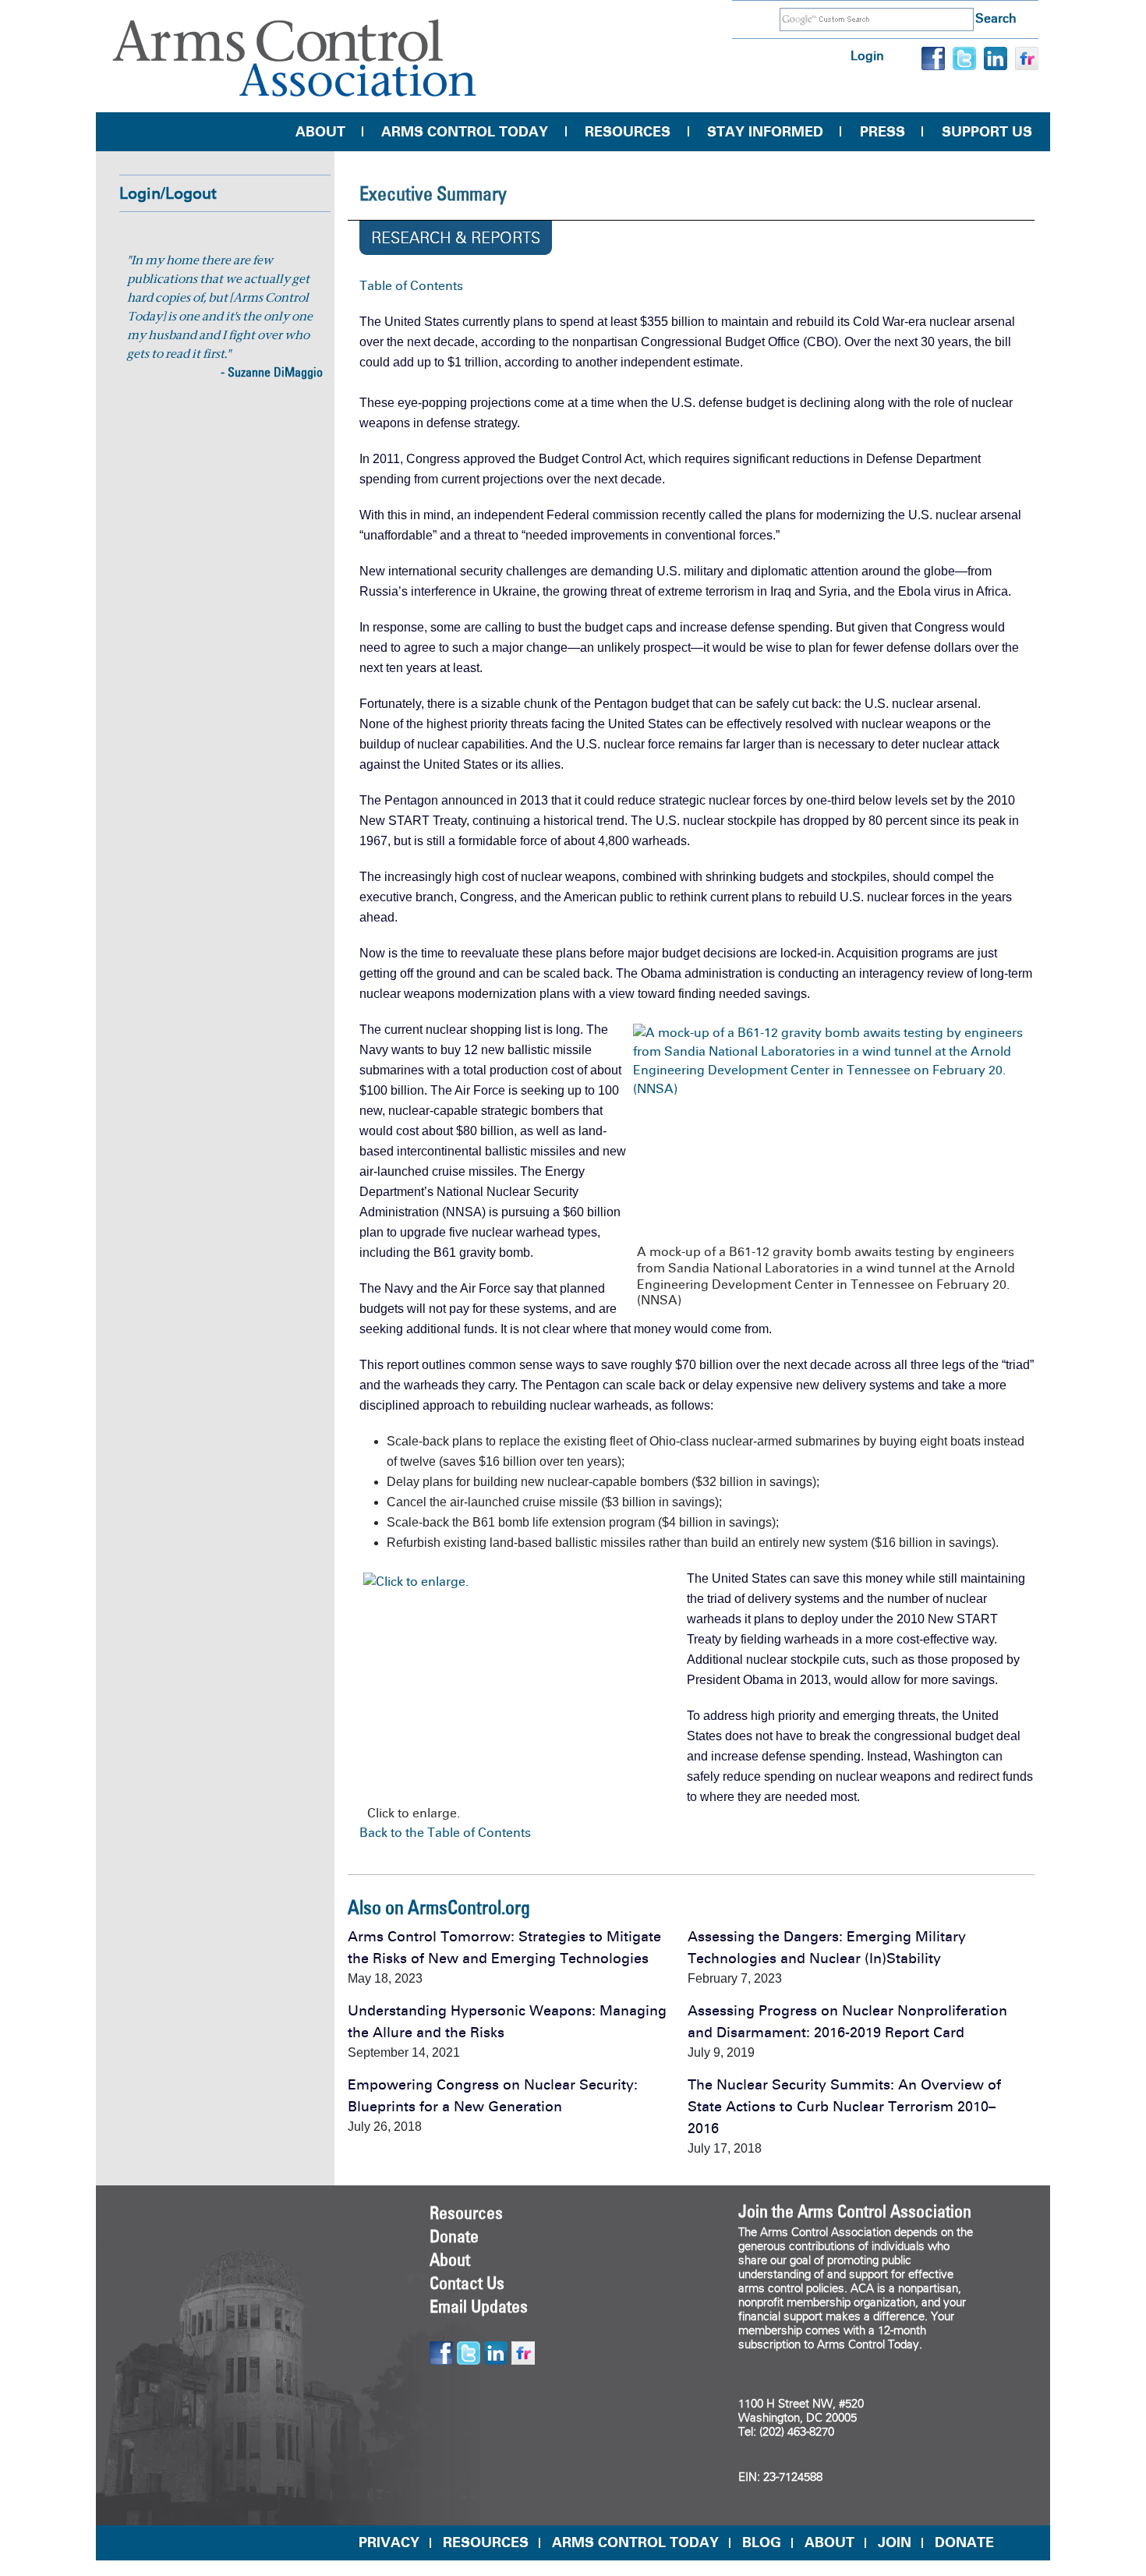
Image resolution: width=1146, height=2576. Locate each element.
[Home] (295, 58)
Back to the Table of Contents (445, 1833)
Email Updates (479, 2306)
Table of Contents (411, 286)
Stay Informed (765, 132)
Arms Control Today (465, 132)
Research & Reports (456, 238)
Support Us (987, 132)
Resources (628, 132)
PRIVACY (389, 2542)
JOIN (895, 2542)
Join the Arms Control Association (855, 2211)
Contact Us (467, 2283)
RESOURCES (486, 2542)
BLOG (762, 2542)
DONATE (964, 2542)
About (320, 132)
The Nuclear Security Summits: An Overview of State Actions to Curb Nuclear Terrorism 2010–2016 (844, 2107)
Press (882, 132)
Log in (867, 56)
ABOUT (829, 2542)
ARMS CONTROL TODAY (635, 2542)
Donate (454, 2236)
